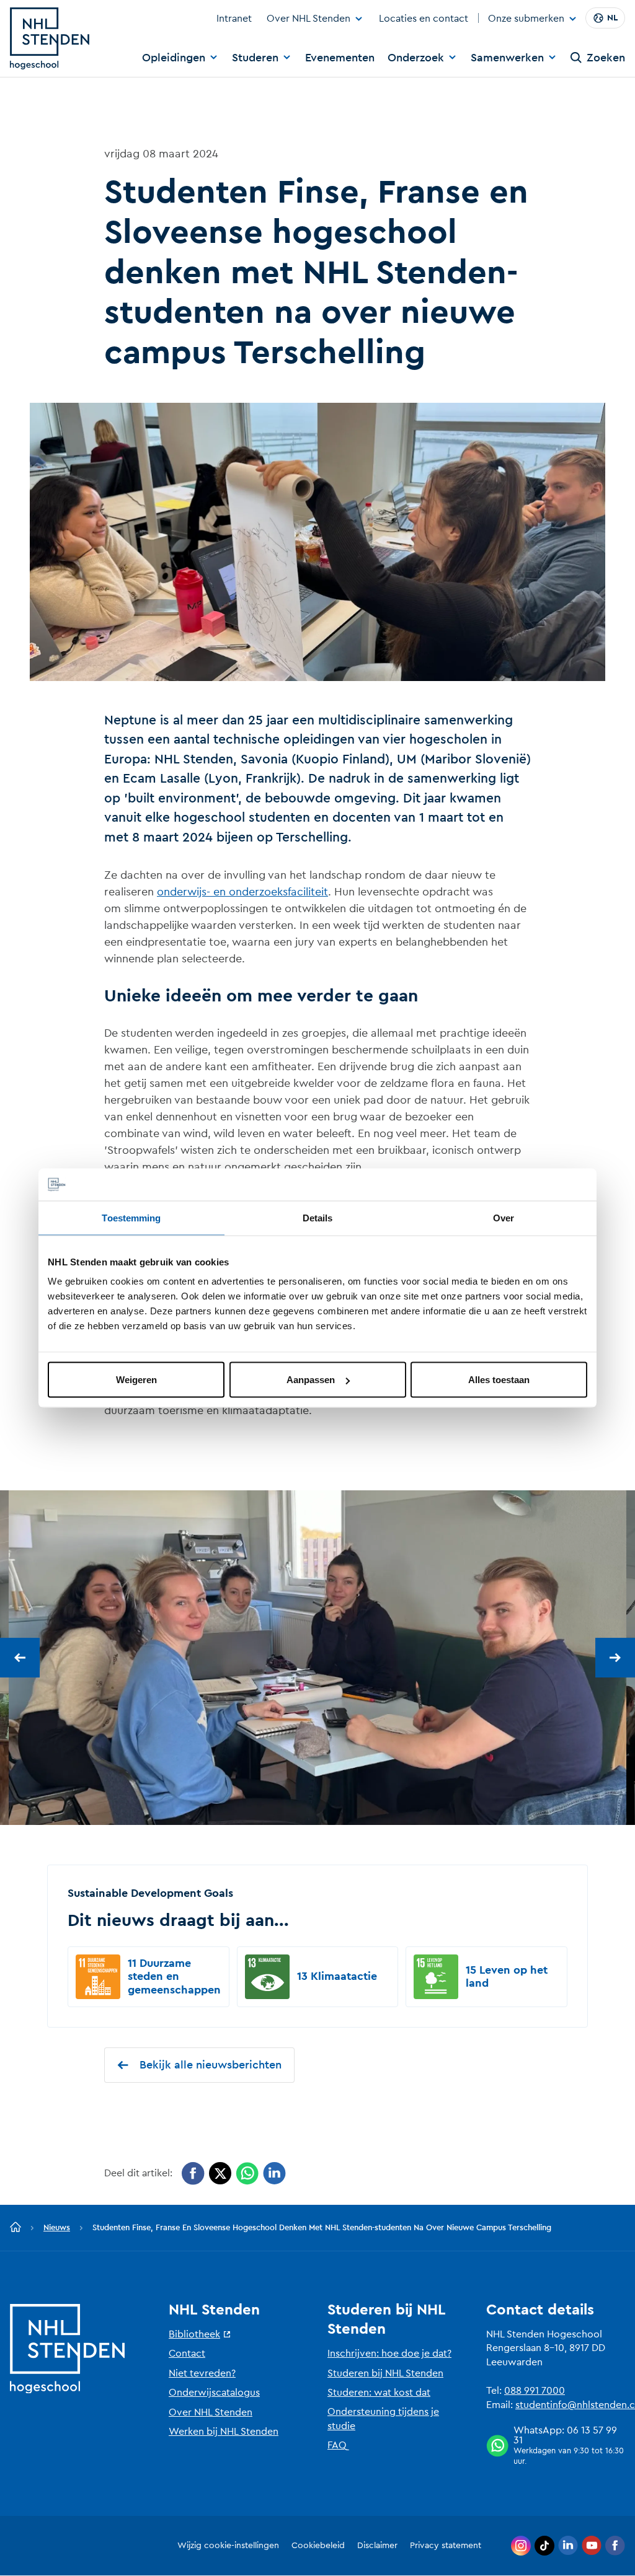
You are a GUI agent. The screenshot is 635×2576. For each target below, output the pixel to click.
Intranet (234, 19)
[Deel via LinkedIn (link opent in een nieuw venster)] (274, 2174)
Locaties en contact (424, 19)
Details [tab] (318, 1217)
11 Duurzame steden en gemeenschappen (174, 1976)
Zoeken (606, 58)
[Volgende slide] (615, 1658)
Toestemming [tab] (131, 1217)
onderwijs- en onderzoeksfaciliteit (242, 892)
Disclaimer (377, 2546)
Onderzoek (416, 58)
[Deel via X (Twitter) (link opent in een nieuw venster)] (220, 2174)
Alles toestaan (499, 1380)
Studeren (255, 58)
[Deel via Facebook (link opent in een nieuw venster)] (193, 2174)
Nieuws (57, 2227)
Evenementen (340, 58)
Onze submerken (526, 19)
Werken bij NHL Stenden (224, 2432)
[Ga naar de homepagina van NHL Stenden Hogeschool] (50, 38)
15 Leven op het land (507, 1977)
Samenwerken (507, 58)
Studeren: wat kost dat (379, 2393)
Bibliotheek (194, 2334)
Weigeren (136, 1380)
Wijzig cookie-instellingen (228, 2546)
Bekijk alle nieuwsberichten (211, 2065)
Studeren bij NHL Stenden (385, 2373)
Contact (187, 2354)
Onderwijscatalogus (214, 2393)
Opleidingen (174, 58)
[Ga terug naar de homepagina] (16, 2228)
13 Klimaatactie (337, 1976)
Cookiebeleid (318, 2546)
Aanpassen (311, 1380)
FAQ (337, 2445)
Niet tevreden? (202, 2373)
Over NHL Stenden (309, 19)
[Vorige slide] (20, 1658)
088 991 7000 (535, 2391)
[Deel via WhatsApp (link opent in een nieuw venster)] (247, 2174)
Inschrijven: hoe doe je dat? (389, 2354)
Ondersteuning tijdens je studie (383, 2419)
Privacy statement (446, 2546)
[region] (317, 1658)
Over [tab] (504, 1217)
